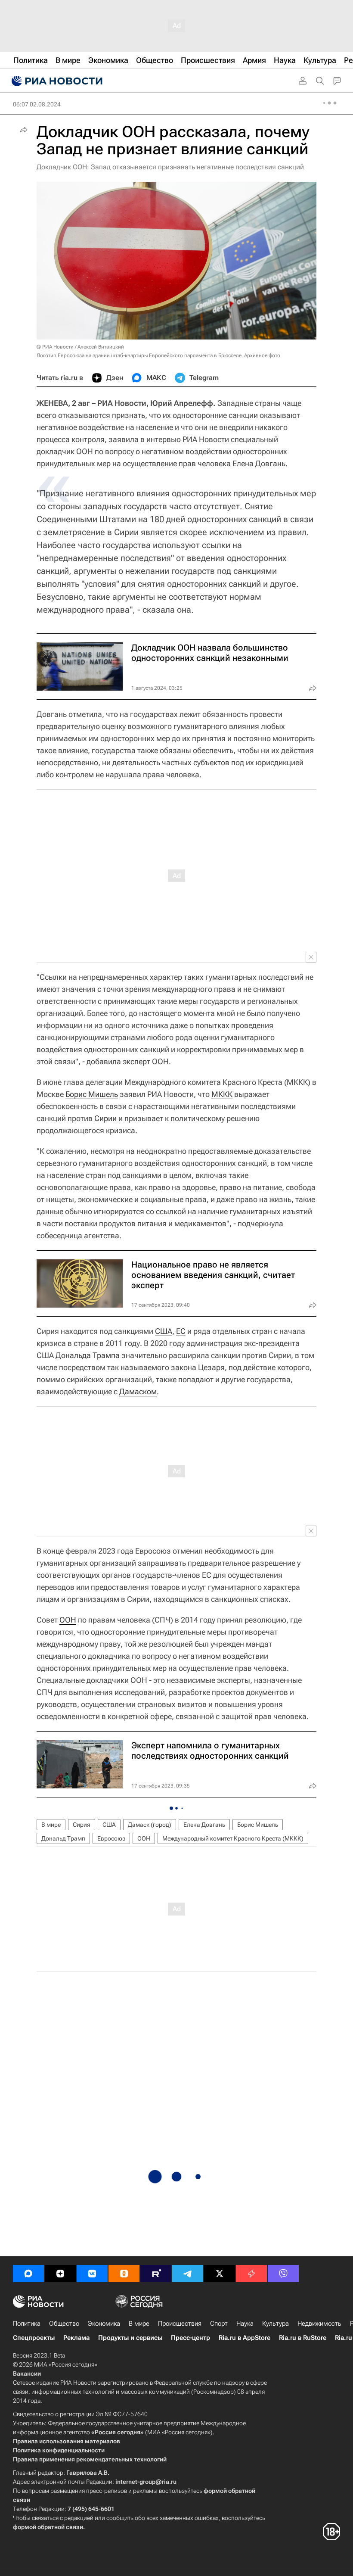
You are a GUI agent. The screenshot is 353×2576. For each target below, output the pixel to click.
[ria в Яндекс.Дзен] (60, 2274)
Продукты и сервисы (130, 2338)
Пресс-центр (190, 2338)
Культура (276, 2324)
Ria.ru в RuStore (303, 2338)
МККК (222, 1094)
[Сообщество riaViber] (283, 2274)
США (164, 1331)
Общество (64, 2324)
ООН (68, 1620)
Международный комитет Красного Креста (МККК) (233, 1838)
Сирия (82, 1825)
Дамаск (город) (150, 1825)
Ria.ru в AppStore (245, 2338)
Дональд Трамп (63, 1838)
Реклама (76, 2338)
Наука (245, 2324)
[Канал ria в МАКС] (28, 2274)
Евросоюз (111, 1838)
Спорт (219, 2324)
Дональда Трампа (88, 1355)
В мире (51, 1825)
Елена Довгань (204, 1825)
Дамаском (138, 1391)
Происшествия (180, 2324)
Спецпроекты (34, 2338)
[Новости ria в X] (220, 2274)
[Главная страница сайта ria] (56, 81)
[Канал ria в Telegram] (188, 2274)
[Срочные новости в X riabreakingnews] (251, 2274)
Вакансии (27, 2374)
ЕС (181, 1331)
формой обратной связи (48, 2527)
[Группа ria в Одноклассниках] (124, 2274)
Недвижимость (319, 2324)
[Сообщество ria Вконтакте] (92, 2274)
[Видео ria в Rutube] (156, 2274)
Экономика (104, 2324)
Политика (27, 2324)
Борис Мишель (92, 1094)
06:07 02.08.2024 (37, 104)
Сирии (105, 1118)
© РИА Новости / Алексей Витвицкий (80, 347)
